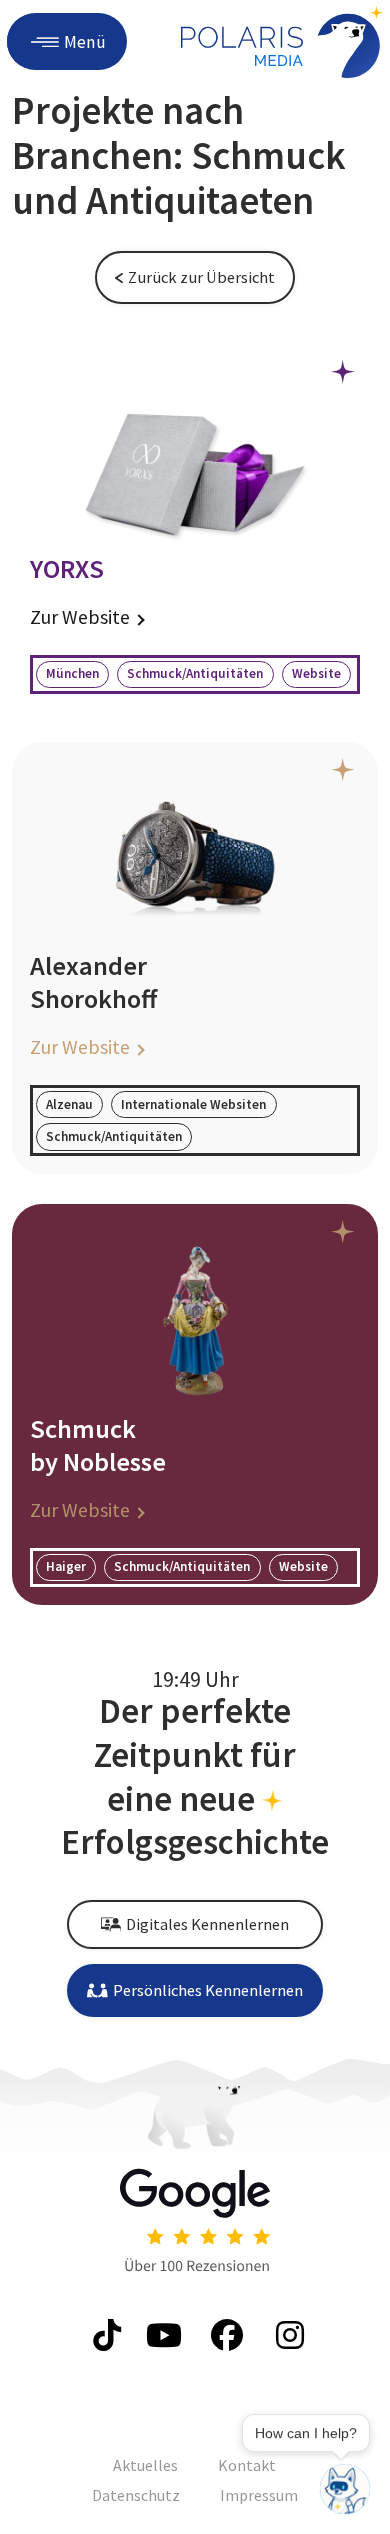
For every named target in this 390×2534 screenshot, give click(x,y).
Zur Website (80, 617)
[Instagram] (286, 2335)
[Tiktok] (103, 2335)
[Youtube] (164, 2335)
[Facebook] (225, 2335)
